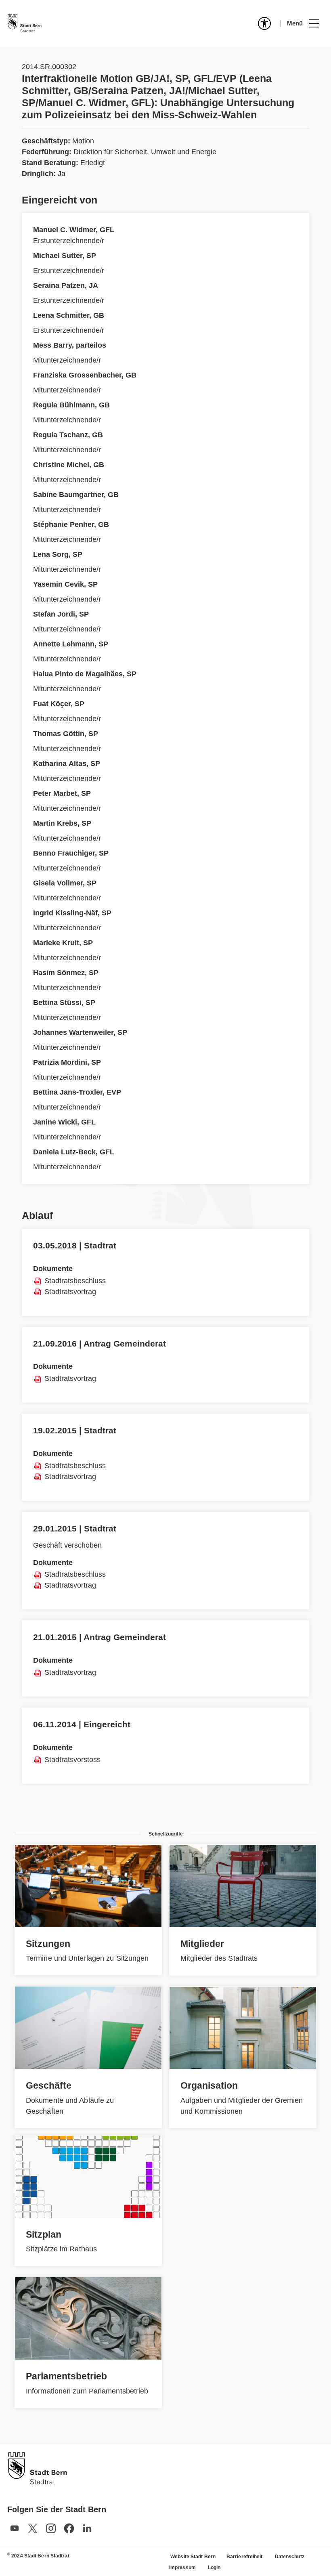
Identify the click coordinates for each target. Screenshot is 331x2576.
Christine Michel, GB (69, 465)
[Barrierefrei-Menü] (264, 23)
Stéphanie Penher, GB (71, 524)
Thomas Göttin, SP (66, 734)
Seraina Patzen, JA (66, 285)
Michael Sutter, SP (65, 256)
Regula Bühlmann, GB (71, 405)
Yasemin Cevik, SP (65, 584)
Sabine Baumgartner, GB (76, 495)
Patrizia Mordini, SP (67, 1062)
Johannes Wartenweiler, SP (80, 1032)
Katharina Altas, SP (67, 764)
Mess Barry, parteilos (70, 345)
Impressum (182, 2568)
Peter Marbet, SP (62, 793)
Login (214, 2568)
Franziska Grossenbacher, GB (85, 375)
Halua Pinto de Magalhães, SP (85, 674)
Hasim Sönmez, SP (66, 973)
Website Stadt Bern (193, 2557)
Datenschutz (290, 2557)
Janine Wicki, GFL (64, 1122)
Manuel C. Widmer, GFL (74, 230)
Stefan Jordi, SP (61, 614)
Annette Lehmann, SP (71, 644)
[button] (303, 23)
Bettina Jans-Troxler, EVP (77, 1092)
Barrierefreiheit (245, 2557)
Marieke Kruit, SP (63, 943)
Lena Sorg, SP (58, 554)
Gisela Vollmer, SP (65, 883)
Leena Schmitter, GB (69, 315)
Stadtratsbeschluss (75, 1281)
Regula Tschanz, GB (68, 435)
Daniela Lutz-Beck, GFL (74, 1152)
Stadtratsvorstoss (72, 1760)
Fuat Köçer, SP (59, 704)
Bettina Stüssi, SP (64, 1003)
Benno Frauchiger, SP (71, 853)
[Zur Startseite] (25, 23)
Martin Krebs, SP (62, 823)
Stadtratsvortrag (70, 1292)
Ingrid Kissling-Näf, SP (72, 913)
